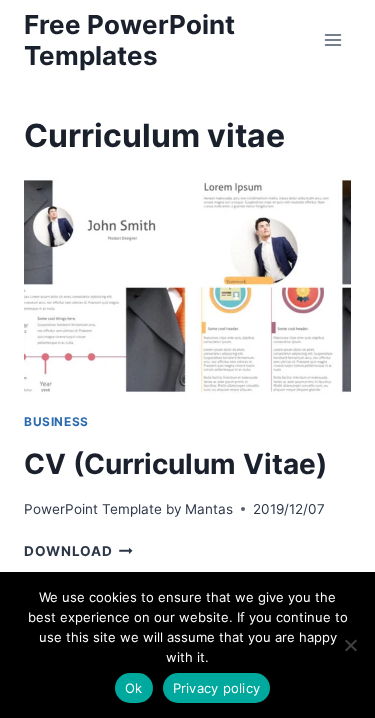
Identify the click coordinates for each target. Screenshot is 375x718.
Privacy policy (217, 688)
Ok (134, 688)
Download (78, 551)
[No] (350, 645)
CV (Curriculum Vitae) (175, 464)
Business (56, 421)
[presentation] (187, 286)
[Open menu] (332, 39)
